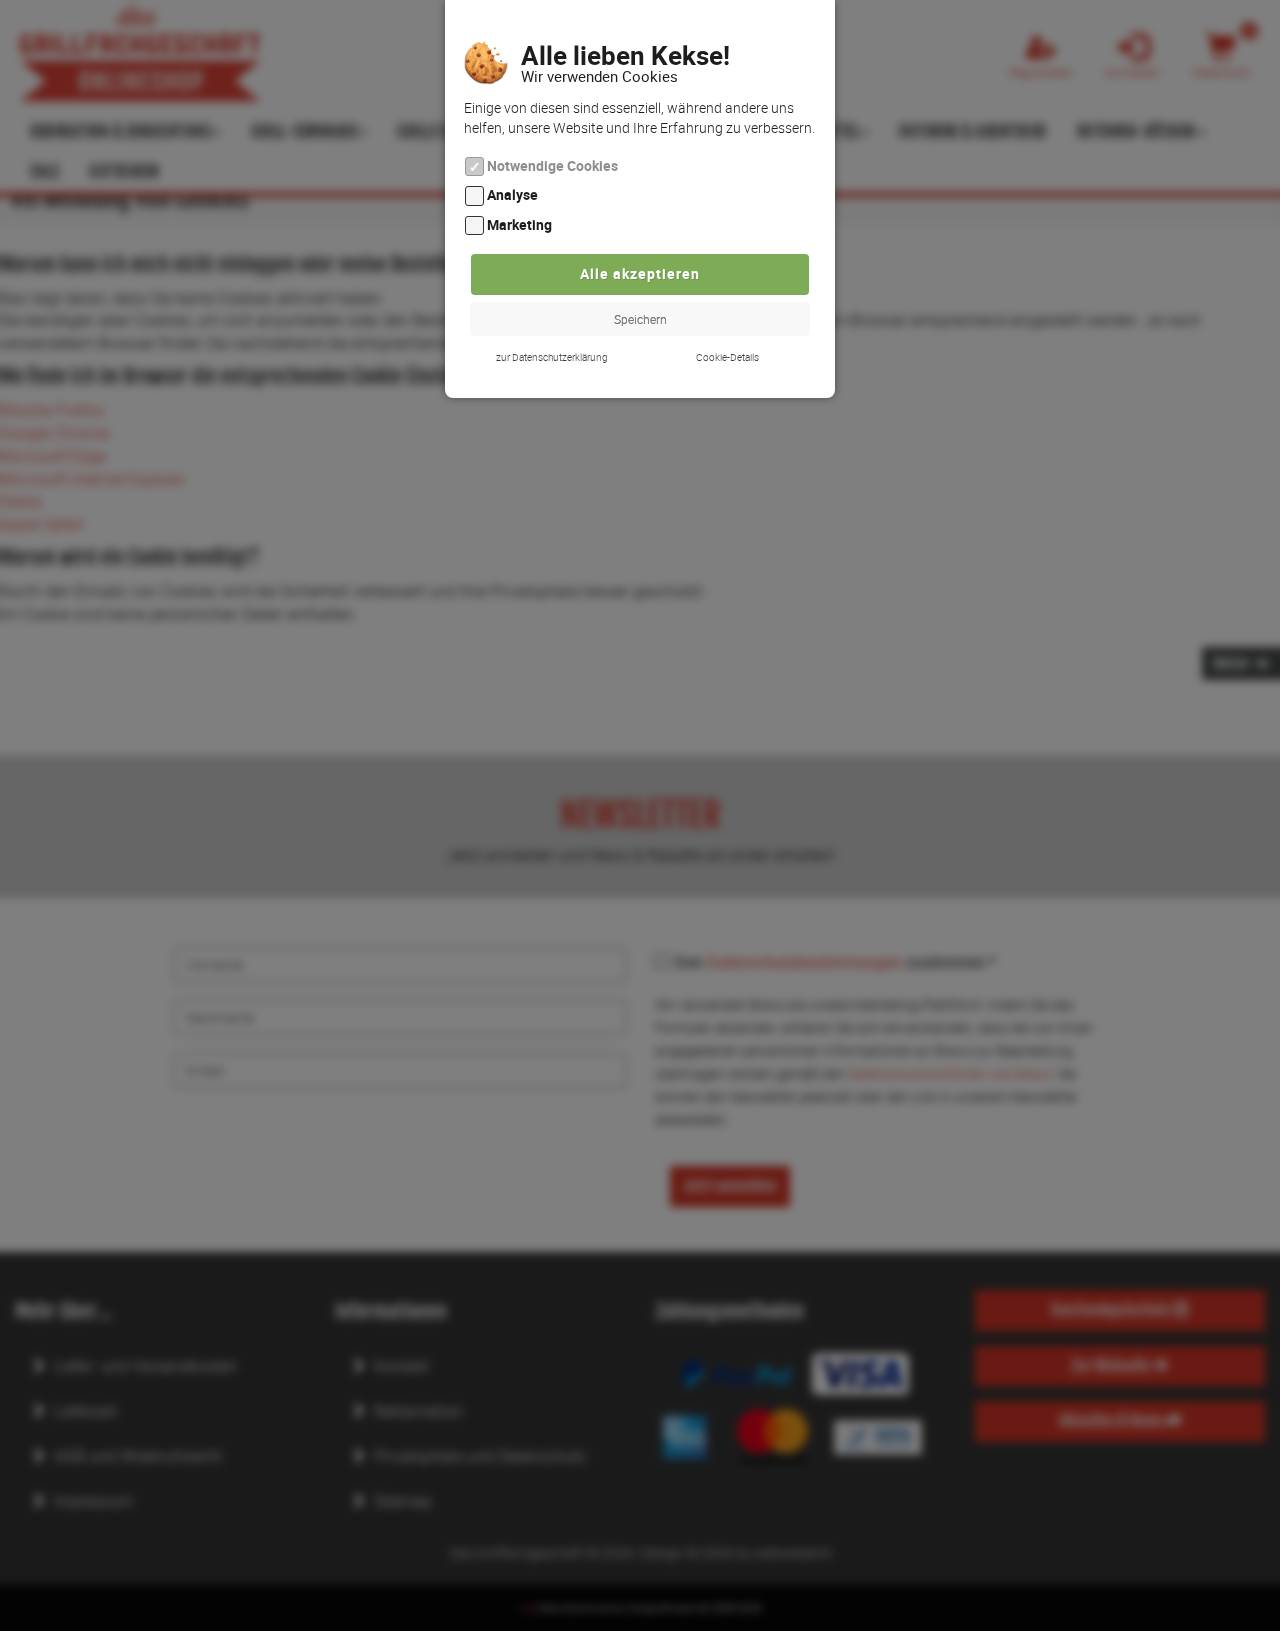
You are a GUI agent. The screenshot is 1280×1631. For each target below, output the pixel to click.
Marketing (519, 224)
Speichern (640, 319)
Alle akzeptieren (640, 273)
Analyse (512, 195)
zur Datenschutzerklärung (552, 357)
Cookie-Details (727, 357)
